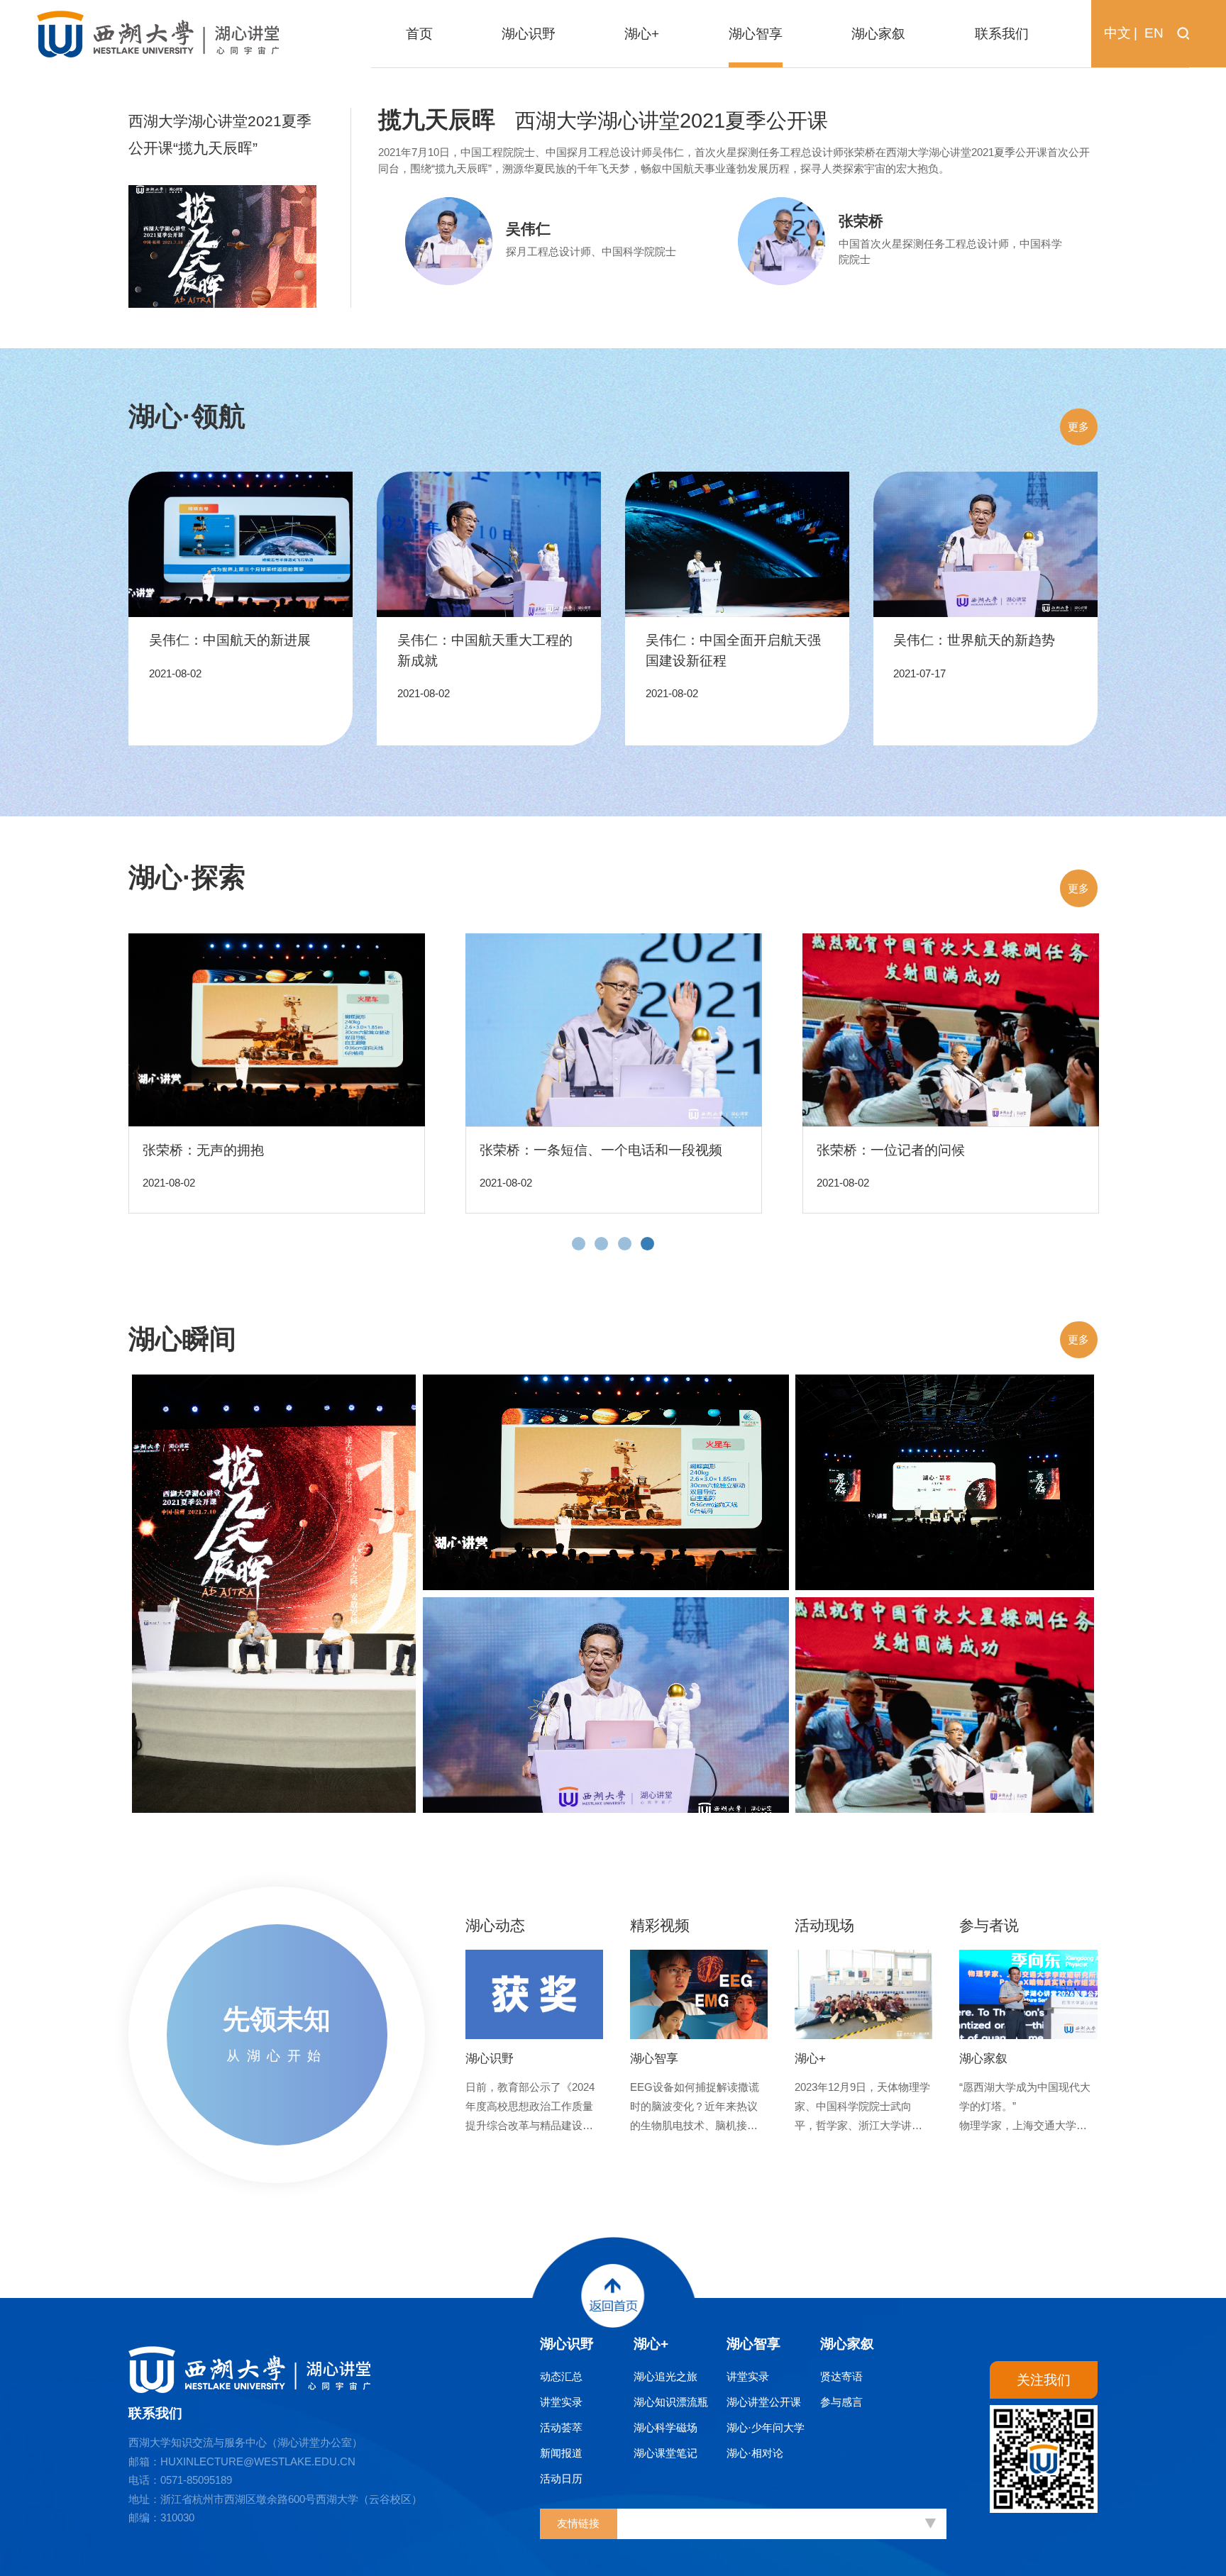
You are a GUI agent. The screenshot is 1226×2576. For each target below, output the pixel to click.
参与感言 (841, 2402)
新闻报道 (561, 2453)
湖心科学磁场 (666, 2427)
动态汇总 (561, 2376)
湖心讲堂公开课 (764, 2402)
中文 (1117, 33)
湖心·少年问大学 (766, 2427)
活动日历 (561, 2478)
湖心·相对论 (755, 2453)
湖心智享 (753, 2344)
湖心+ (651, 2344)
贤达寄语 (841, 2376)
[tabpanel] (277, 1073)
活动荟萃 (561, 2427)
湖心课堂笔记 (666, 2453)
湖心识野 (567, 2344)
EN (1154, 33)
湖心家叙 (847, 2344)
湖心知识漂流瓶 (671, 2402)
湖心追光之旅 (666, 2376)
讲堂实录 (561, 2402)
